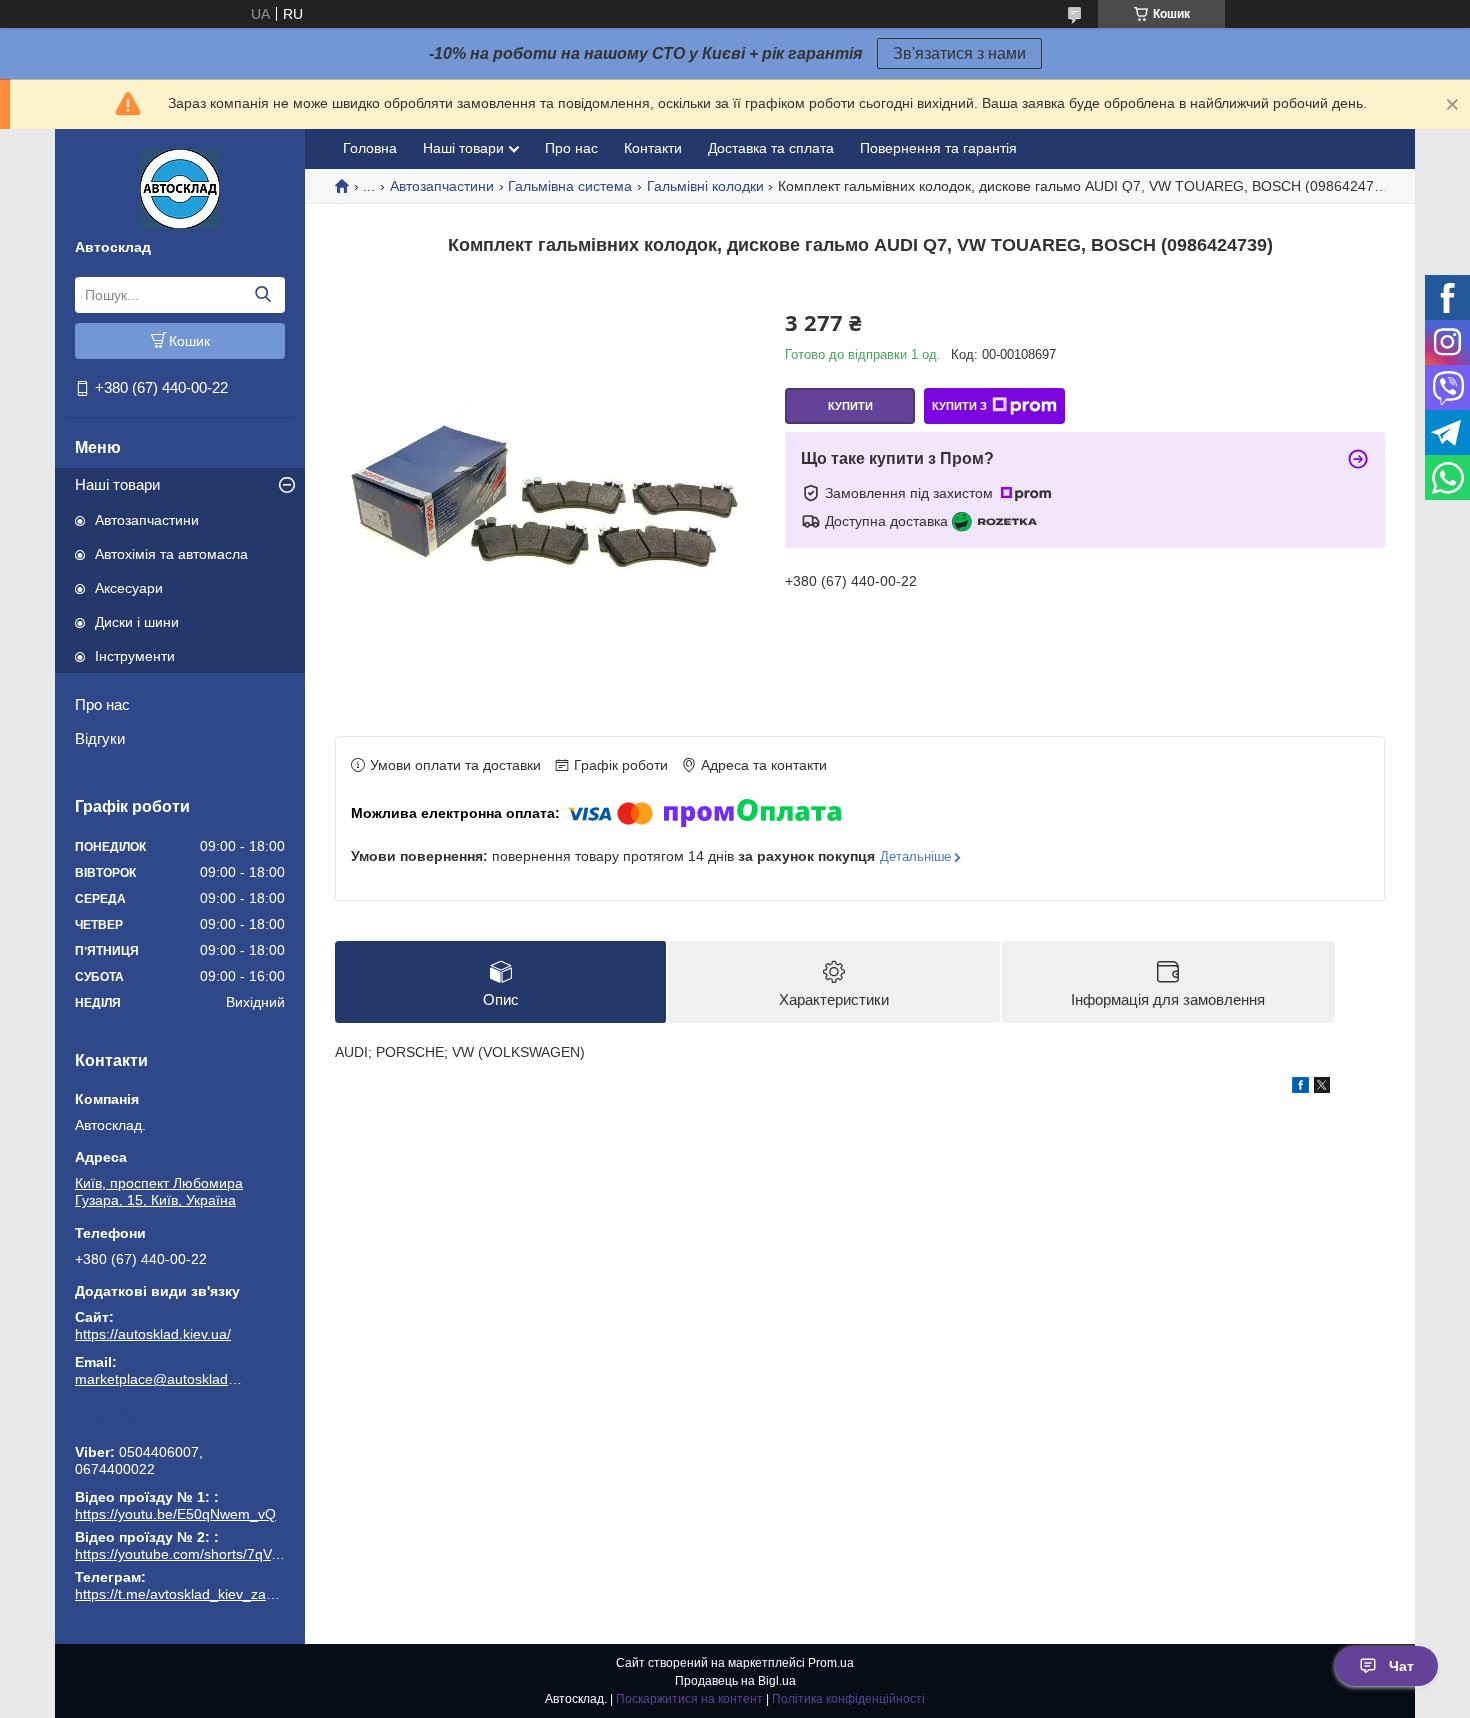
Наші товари (117, 484)
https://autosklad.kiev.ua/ (153, 1334)
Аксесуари (129, 588)
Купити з (959, 406)
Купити (850, 406)
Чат (1401, 1666)
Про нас (102, 704)
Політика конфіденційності (848, 1699)
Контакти (653, 148)
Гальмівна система (570, 186)
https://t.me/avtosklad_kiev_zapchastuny (180, 1424)
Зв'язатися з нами (959, 53)
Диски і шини (137, 622)
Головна (370, 148)
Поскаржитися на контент (689, 1699)
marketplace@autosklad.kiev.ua (160, 1379)
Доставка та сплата (771, 148)
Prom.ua (831, 1663)
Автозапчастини (147, 520)
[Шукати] (262, 295)
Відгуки (100, 738)
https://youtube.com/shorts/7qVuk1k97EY (205, 1554)
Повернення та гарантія (938, 148)
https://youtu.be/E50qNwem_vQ (175, 1514)
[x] (1322, 1088)
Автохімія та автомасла (171, 554)
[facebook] (1300, 1088)
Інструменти (135, 656)
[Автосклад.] (180, 188)
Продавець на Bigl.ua (735, 1681)
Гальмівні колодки (705, 186)
